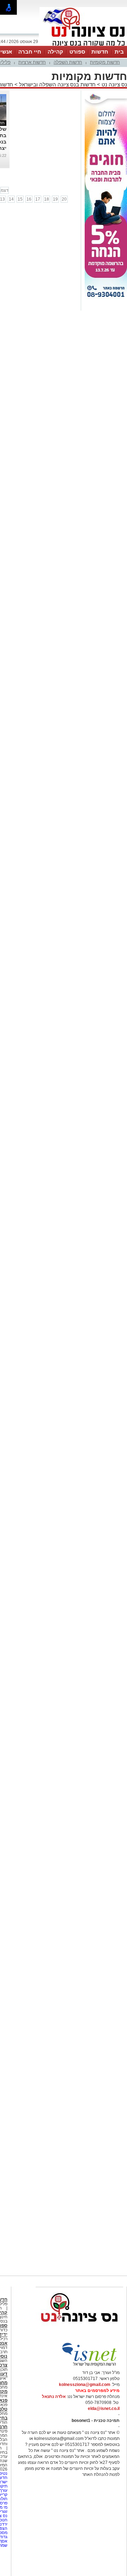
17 (38, 199)
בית (119, 52)
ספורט (77, 52)
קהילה (55, 52)
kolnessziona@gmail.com (85, 2385)
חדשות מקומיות (105, 62)
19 (55, 199)
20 (64, 199)
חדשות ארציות (32, 62)
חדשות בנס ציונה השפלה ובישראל (57, 84)
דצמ (5, 190)
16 (29, 199)
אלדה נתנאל (54, 2397)
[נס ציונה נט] (79, 2329)
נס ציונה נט (114, 84)
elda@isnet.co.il (104, 2409)
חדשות (100, 52)
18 (47, 199)
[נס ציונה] (83, 45)
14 (11, 199)
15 (20, 199)
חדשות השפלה (68, 62)
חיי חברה (30, 52)
